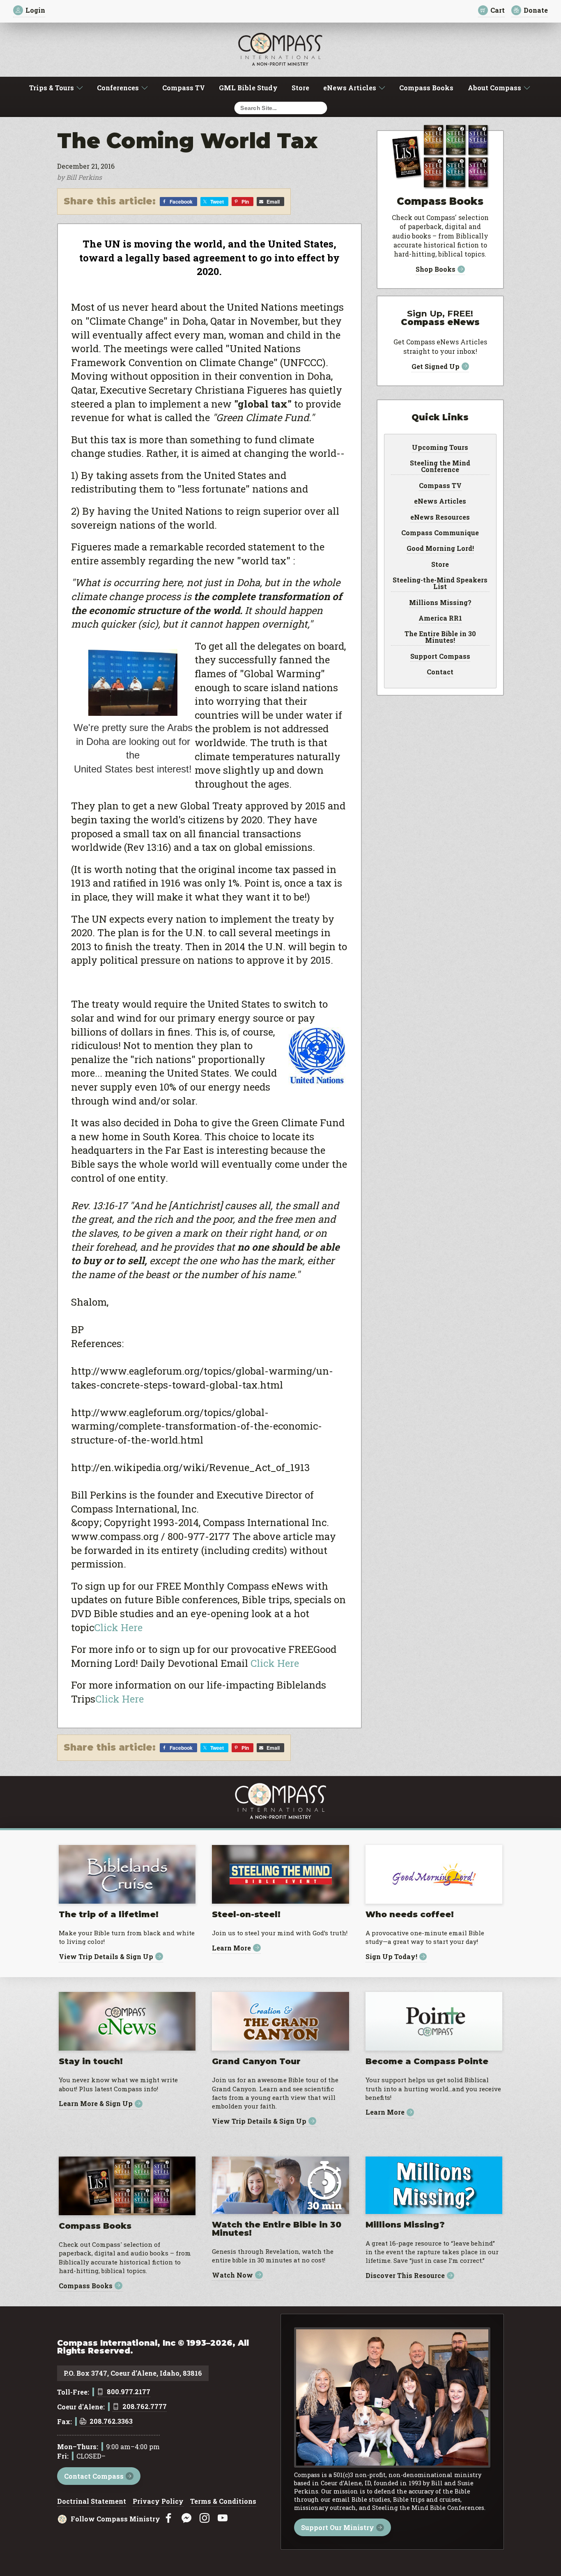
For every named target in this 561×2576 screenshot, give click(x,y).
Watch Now (232, 2275)
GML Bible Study (248, 88)
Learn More (231, 1948)
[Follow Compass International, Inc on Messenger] (186, 2518)
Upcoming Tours (440, 448)
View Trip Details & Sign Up (106, 1956)
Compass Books (426, 88)
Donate (536, 10)
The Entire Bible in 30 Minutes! (440, 637)
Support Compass (440, 657)
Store (300, 88)
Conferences (118, 88)
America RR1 (440, 619)
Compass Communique (440, 533)
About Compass (494, 88)
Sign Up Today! (391, 1957)
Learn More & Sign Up (96, 2104)
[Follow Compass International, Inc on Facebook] (168, 2518)
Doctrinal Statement (92, 2502)
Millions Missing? (440, 603)
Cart (498, 10)
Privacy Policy (158, 2502)
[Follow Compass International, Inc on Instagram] (205, 2518)
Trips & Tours (52, 88)
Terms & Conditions (223, 2502)
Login (35, 10)
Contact (440, 672)
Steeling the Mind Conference (440, 467)
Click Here (118, 1627)
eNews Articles (350, 88)
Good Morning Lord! (440, 549)
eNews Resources (440, 518)
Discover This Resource (405, 2276)
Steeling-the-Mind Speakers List (440, 584)
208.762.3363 (111, 2422)
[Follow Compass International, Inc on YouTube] (223, 2518)
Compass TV (184, 88)
